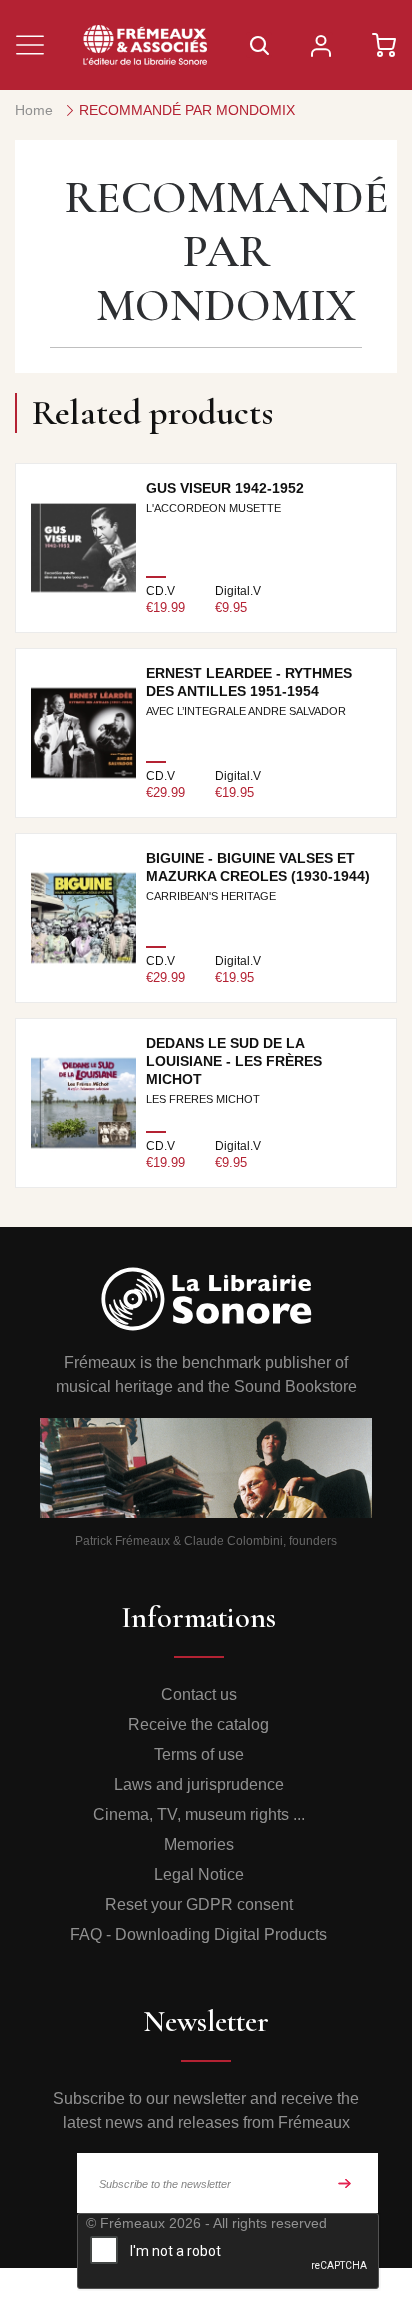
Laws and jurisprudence (199, 1784)
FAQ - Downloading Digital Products (198, 1934)
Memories (199, 1844)
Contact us (199, 1694)
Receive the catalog (198, 1724)
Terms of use (199, 1754)
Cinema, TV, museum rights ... (199, 1814)
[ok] (345, 2183)
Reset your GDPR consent (199, 1904)
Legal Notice (199, 1874)
